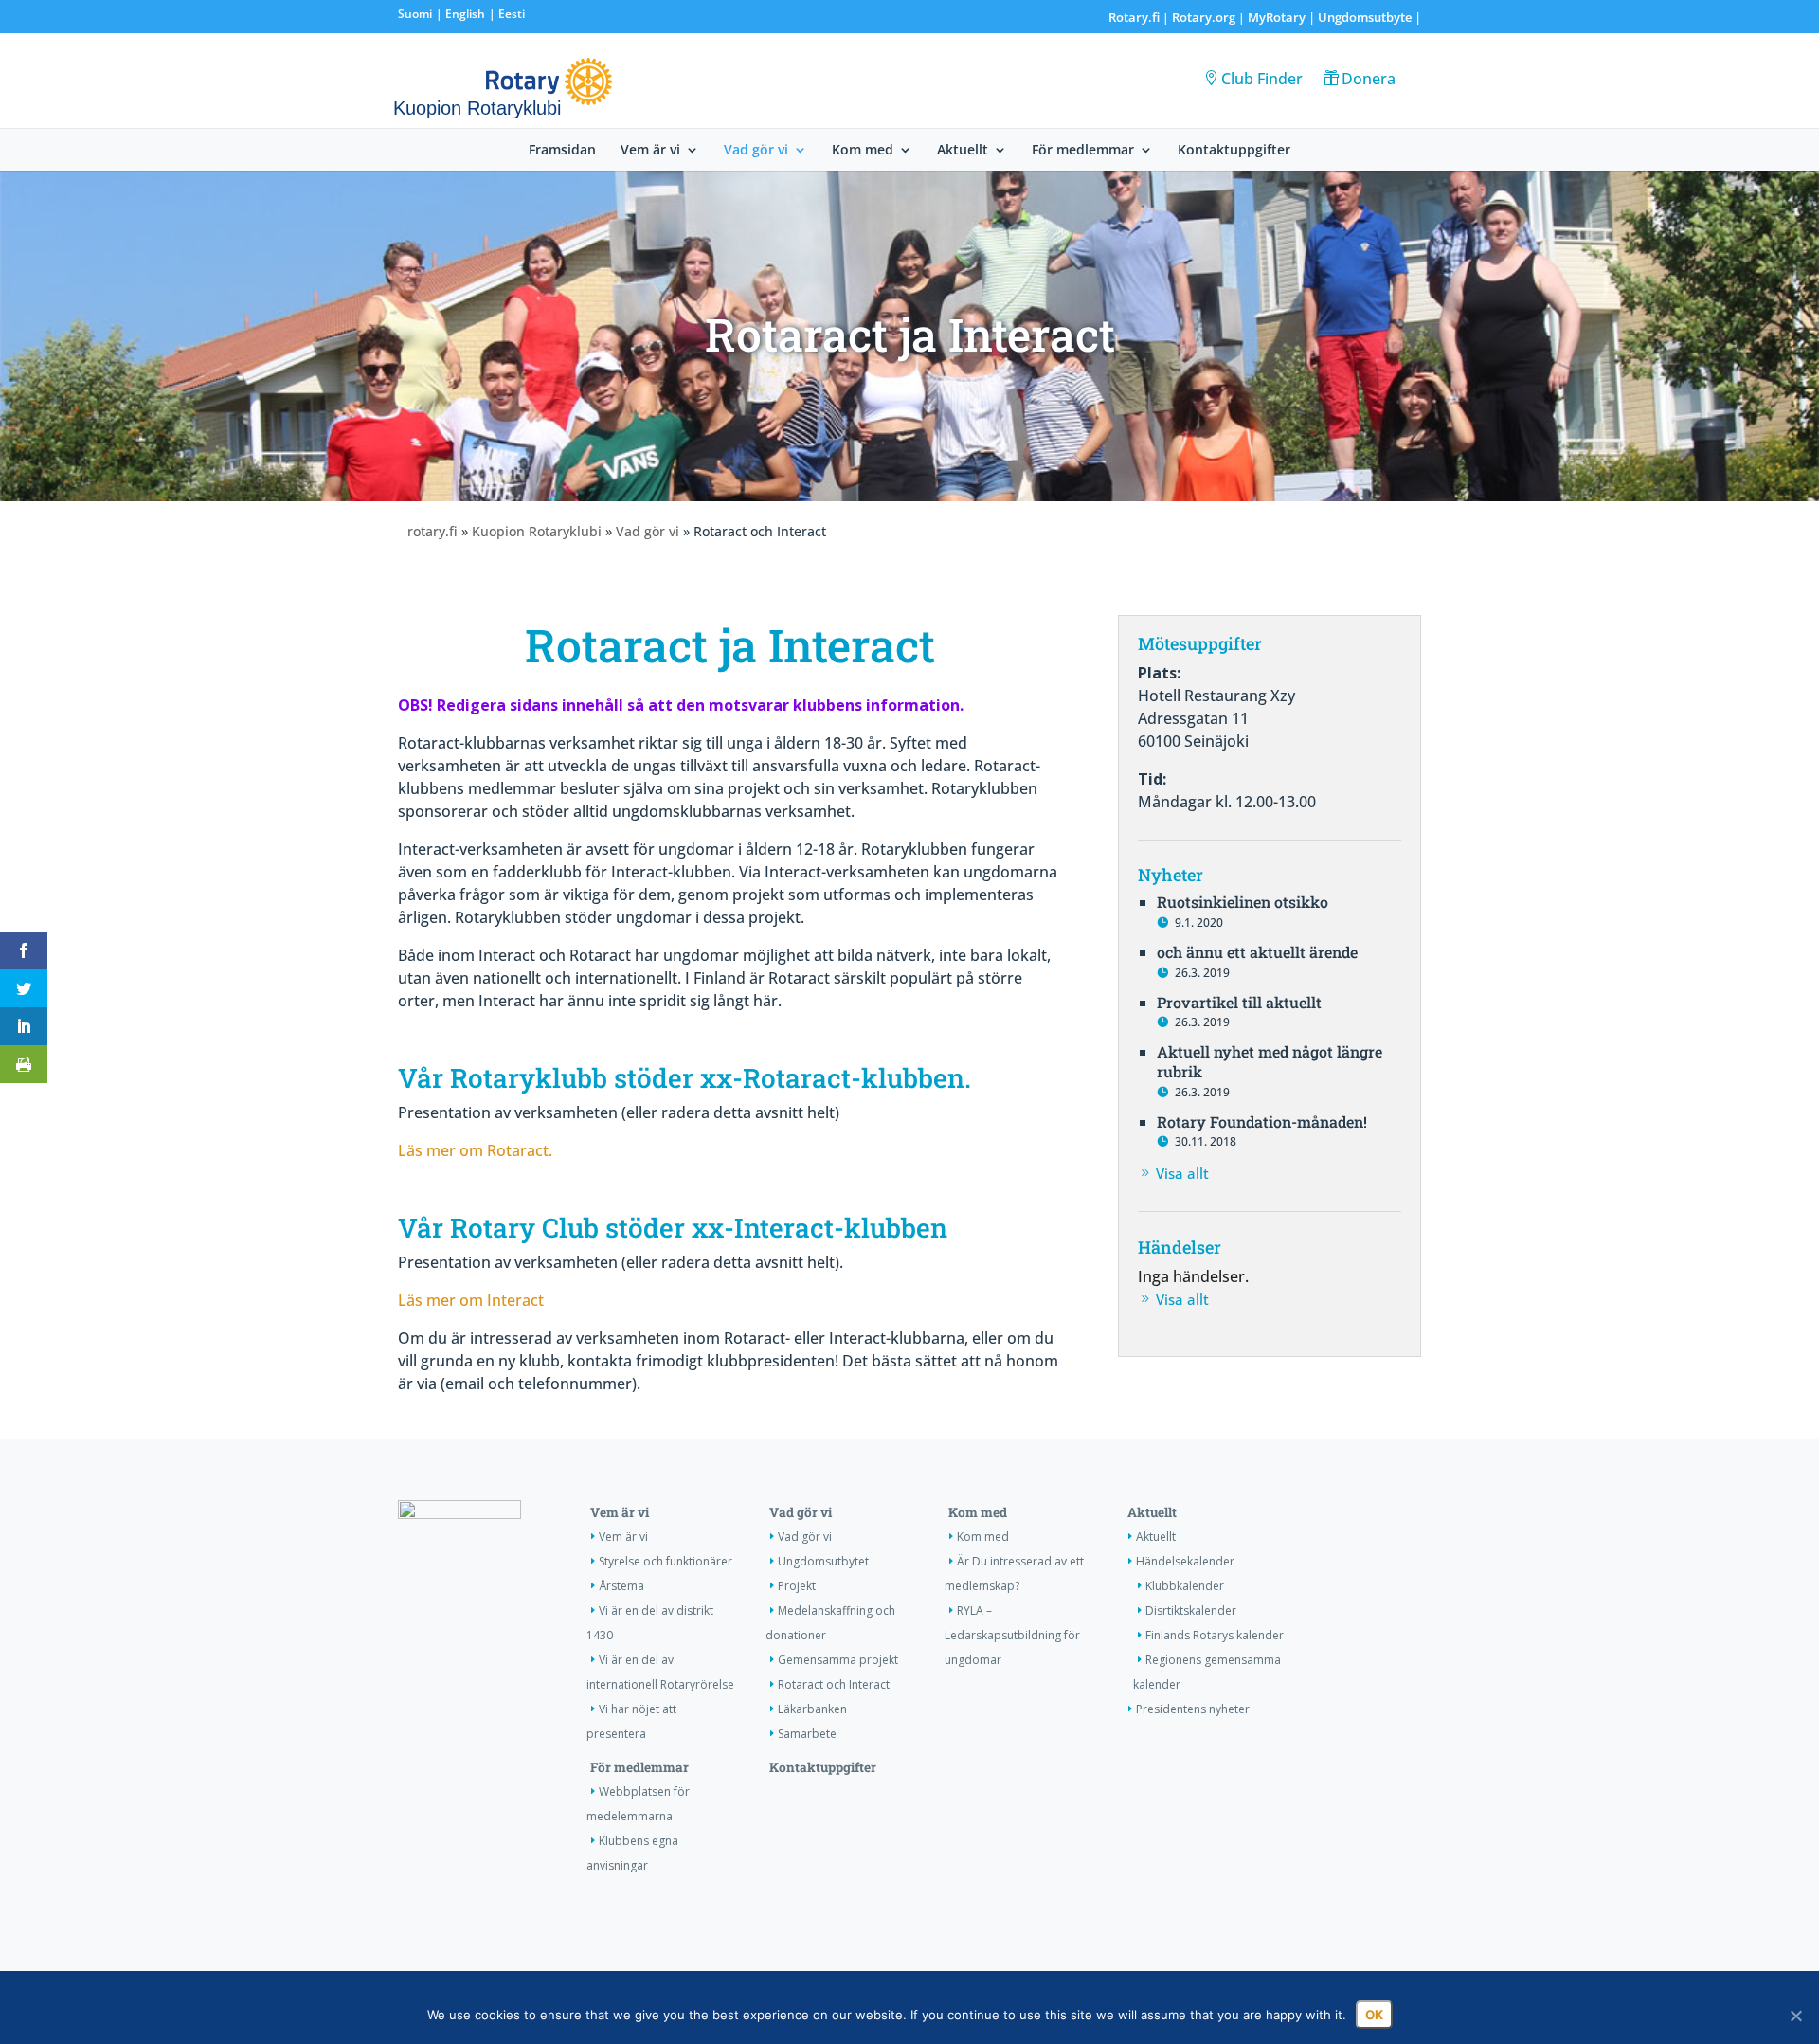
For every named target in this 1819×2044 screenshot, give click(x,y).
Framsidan (562, 151)
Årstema (621, 1586)
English (465, 14)
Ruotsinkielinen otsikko (1243, 902)
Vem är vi (650, 151)
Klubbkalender (1185, 1586)
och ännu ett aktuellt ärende (1257, 952)
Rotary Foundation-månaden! (1262, 1121)
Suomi (415, 14)
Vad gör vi (756, 151)
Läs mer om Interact (471, 1300)
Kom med (863, 151)
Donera (1369, 79)
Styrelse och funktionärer (666, 1561)
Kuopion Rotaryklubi (537, 531)
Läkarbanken (812, 1709)
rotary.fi (432, 531)
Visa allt (1182, 1173)
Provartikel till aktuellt (1239, 1002)
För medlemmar (1083, 151)
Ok (1374, 2015)
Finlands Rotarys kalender (1215, 1635)
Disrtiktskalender (1191, 1610)
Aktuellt (963, 151)
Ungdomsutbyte (1365, 17)
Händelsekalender (1185, 1561)
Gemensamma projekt (838, 1660)
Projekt (797, 1586)
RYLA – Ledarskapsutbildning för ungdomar (1012, 1635)
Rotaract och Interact (834, 1684)
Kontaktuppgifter (1234, 151)
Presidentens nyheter (1193, 1709)
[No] (1795, 2016)
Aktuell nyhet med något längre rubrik (1270, 1061)
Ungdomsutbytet (823, 1561)
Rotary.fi (1134, 17)
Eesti (512, 14)
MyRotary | (1283, 17)
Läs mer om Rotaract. (475, 1150)
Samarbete (807, 1734)
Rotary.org (1204, 17)
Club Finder (1262, 79)
